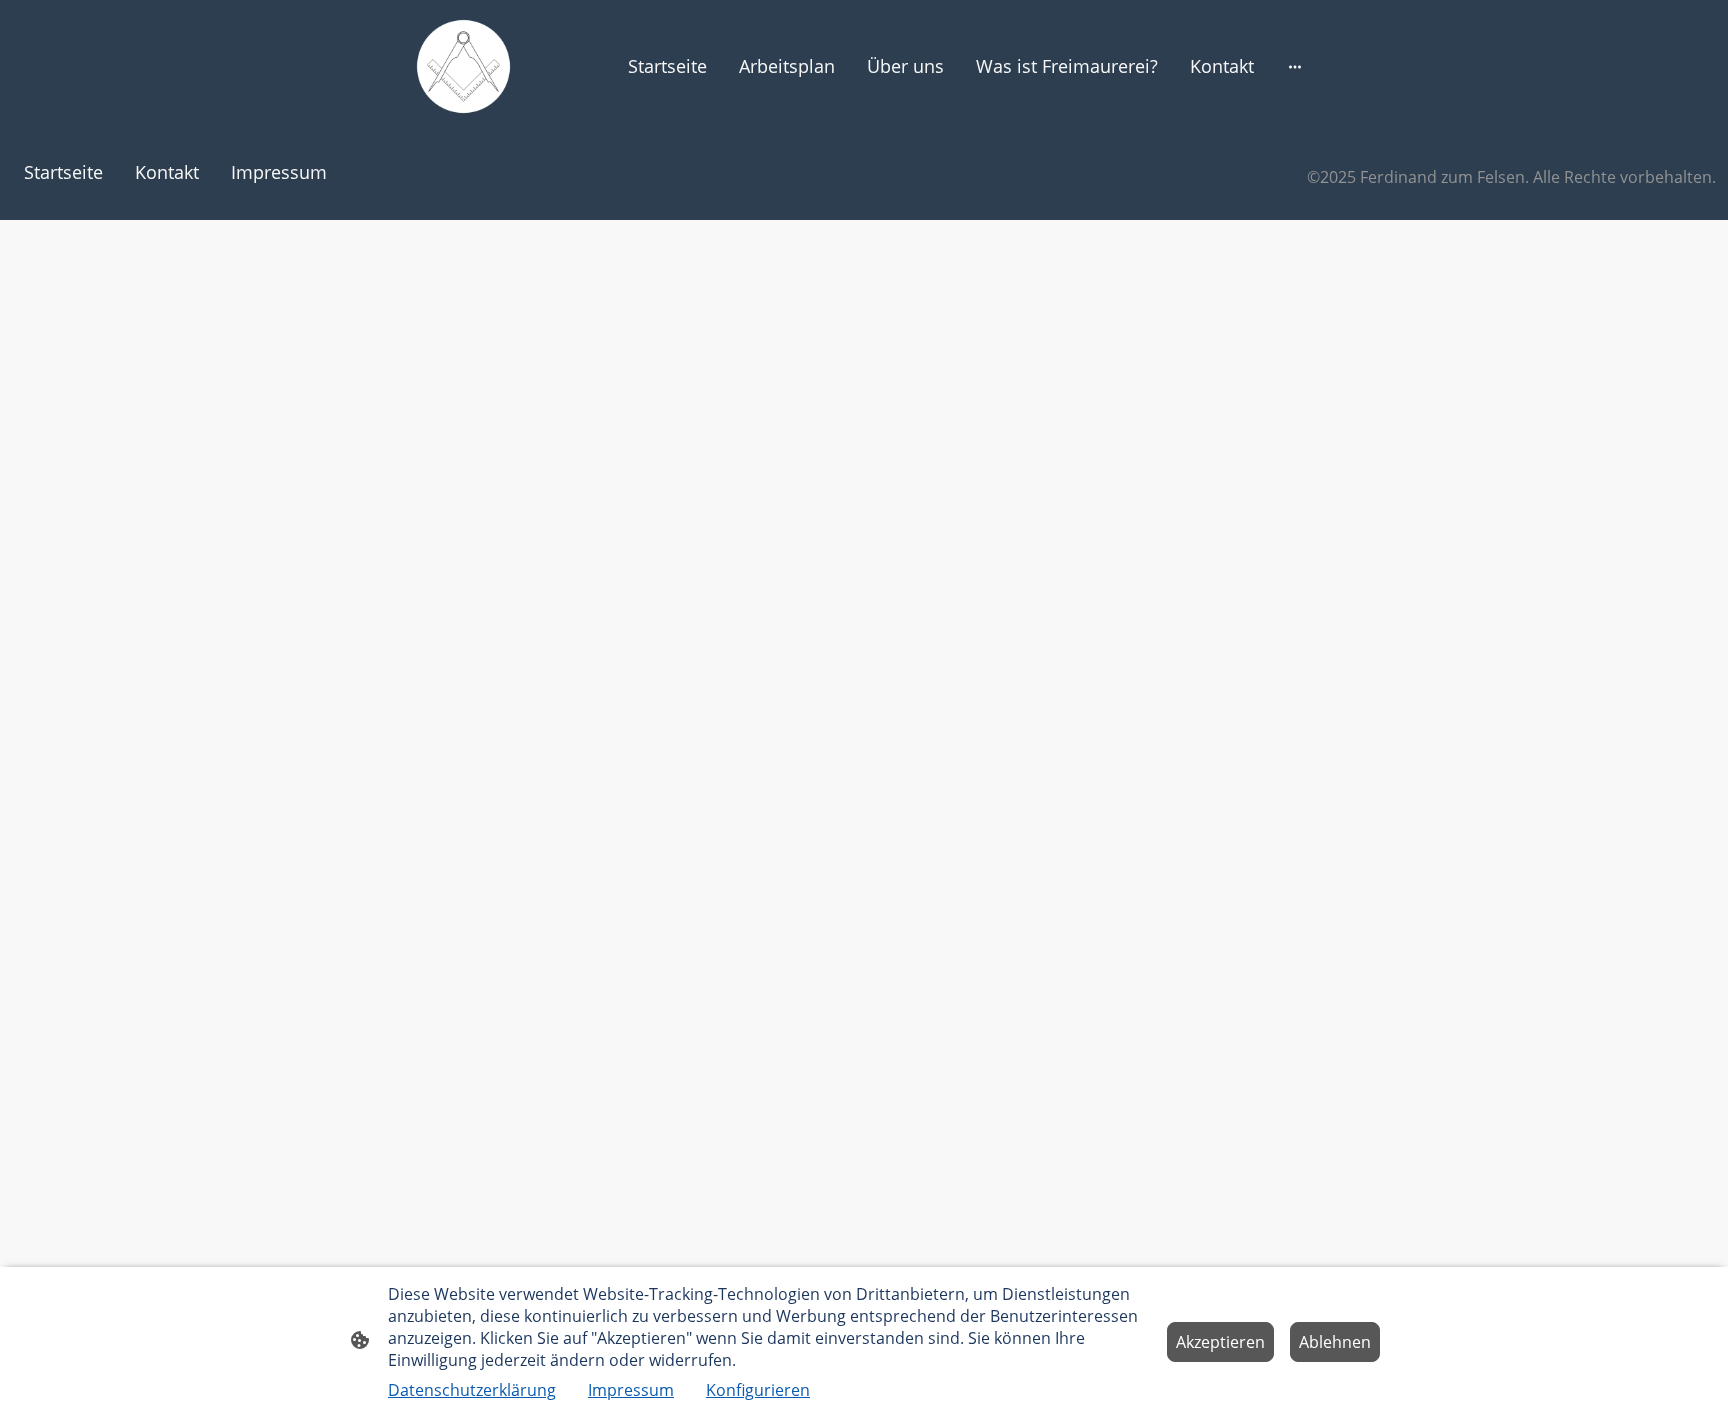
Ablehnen (1335, 1342)
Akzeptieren (1220, 1342)
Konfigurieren (758, 1390)
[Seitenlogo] (463, 66)
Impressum (631, 1390)
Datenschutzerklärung (472, 1390)
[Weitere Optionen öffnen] (1295, 66)
